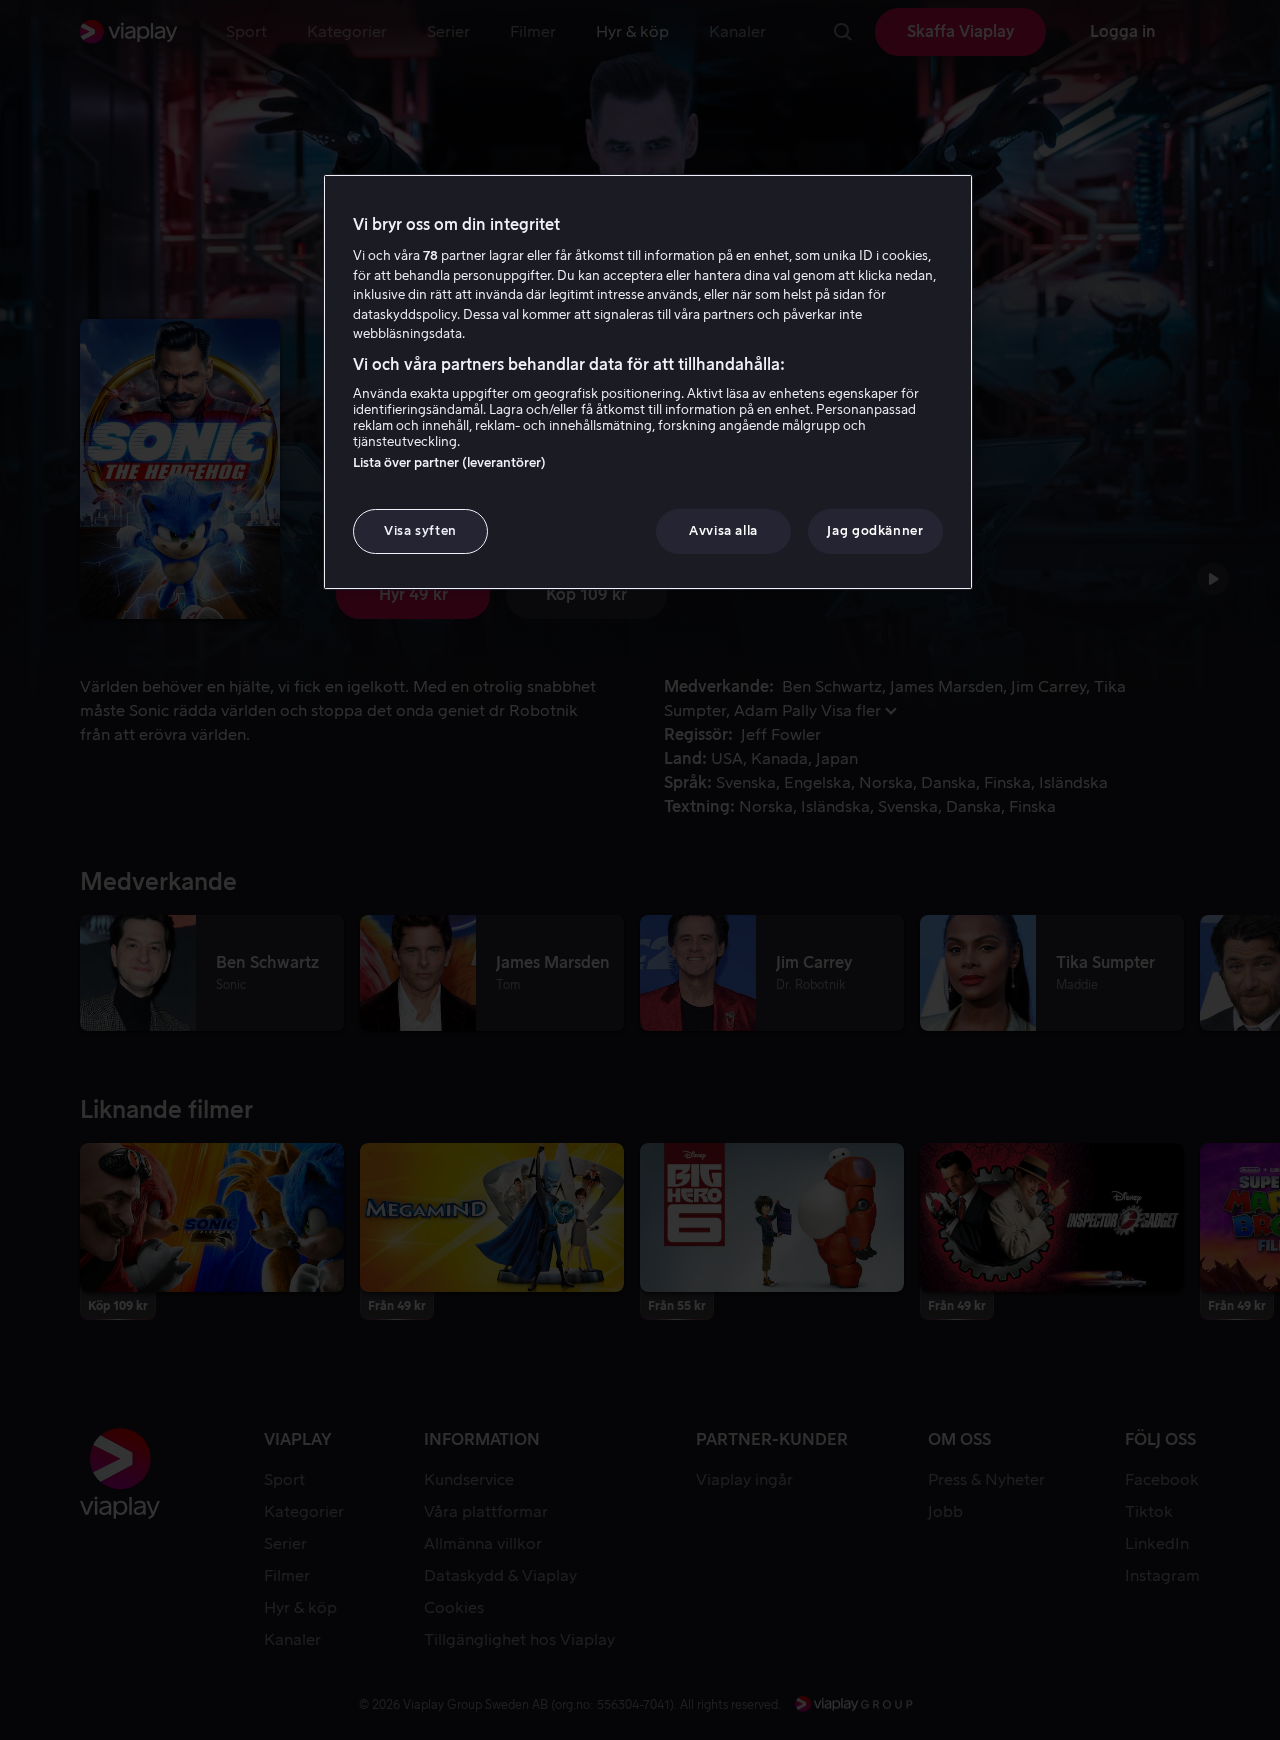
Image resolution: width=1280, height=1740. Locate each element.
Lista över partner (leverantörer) (449, 462)
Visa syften (420, 530)
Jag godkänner (875, 530)
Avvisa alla (723, 530)
